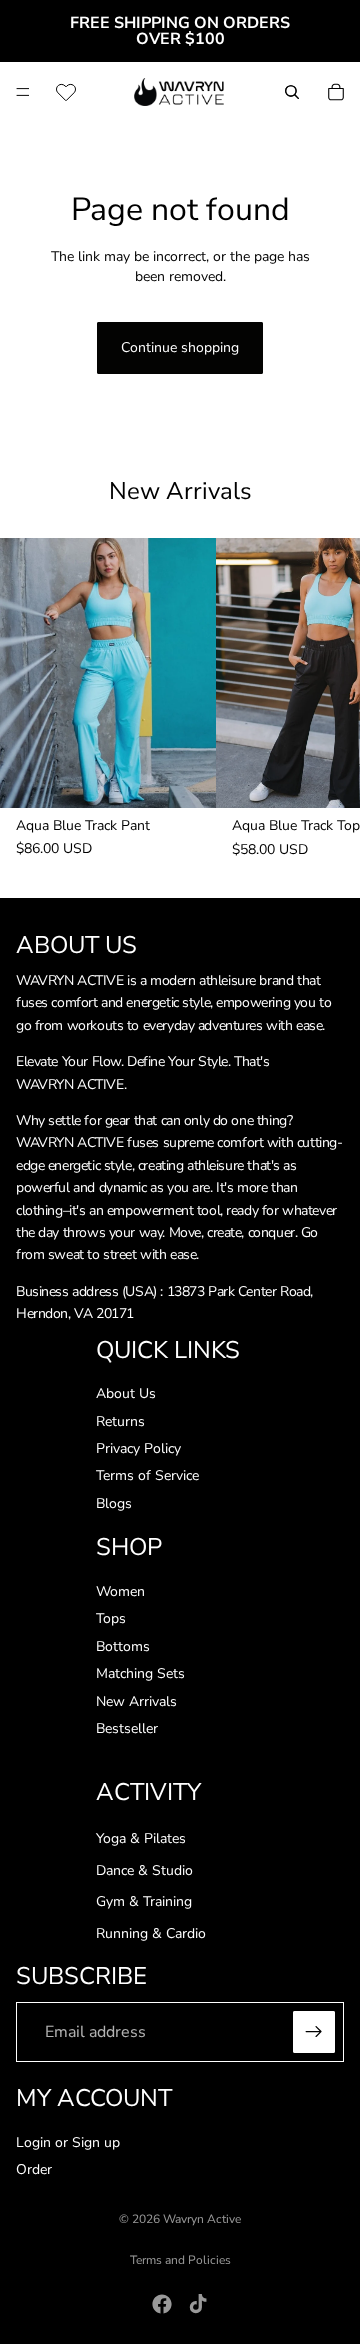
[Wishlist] (66, 92)
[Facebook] (162, 2304)
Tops (111, 1619)
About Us (126, 1394)
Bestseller (127, 1728)
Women (120, 1591)
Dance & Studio (144, 1870)
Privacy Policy (138, 1448)
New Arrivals (136, 1701)
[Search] (292, 92)
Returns (120, 1421)
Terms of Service (147, 1476)
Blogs (114, 1503)
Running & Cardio (151, 1933)
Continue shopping (180, 347)
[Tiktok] (198, 2304)
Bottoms (123, 1646)
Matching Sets (140, 1673)
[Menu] (23, 92)
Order (34, 2169)
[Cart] (336, 92)
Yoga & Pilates (141, 1838)
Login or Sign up (68, 2142)
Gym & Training (144, 1902)
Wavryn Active (202, 2219)
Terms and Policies (180, 2260)
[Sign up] (314, 2032)
